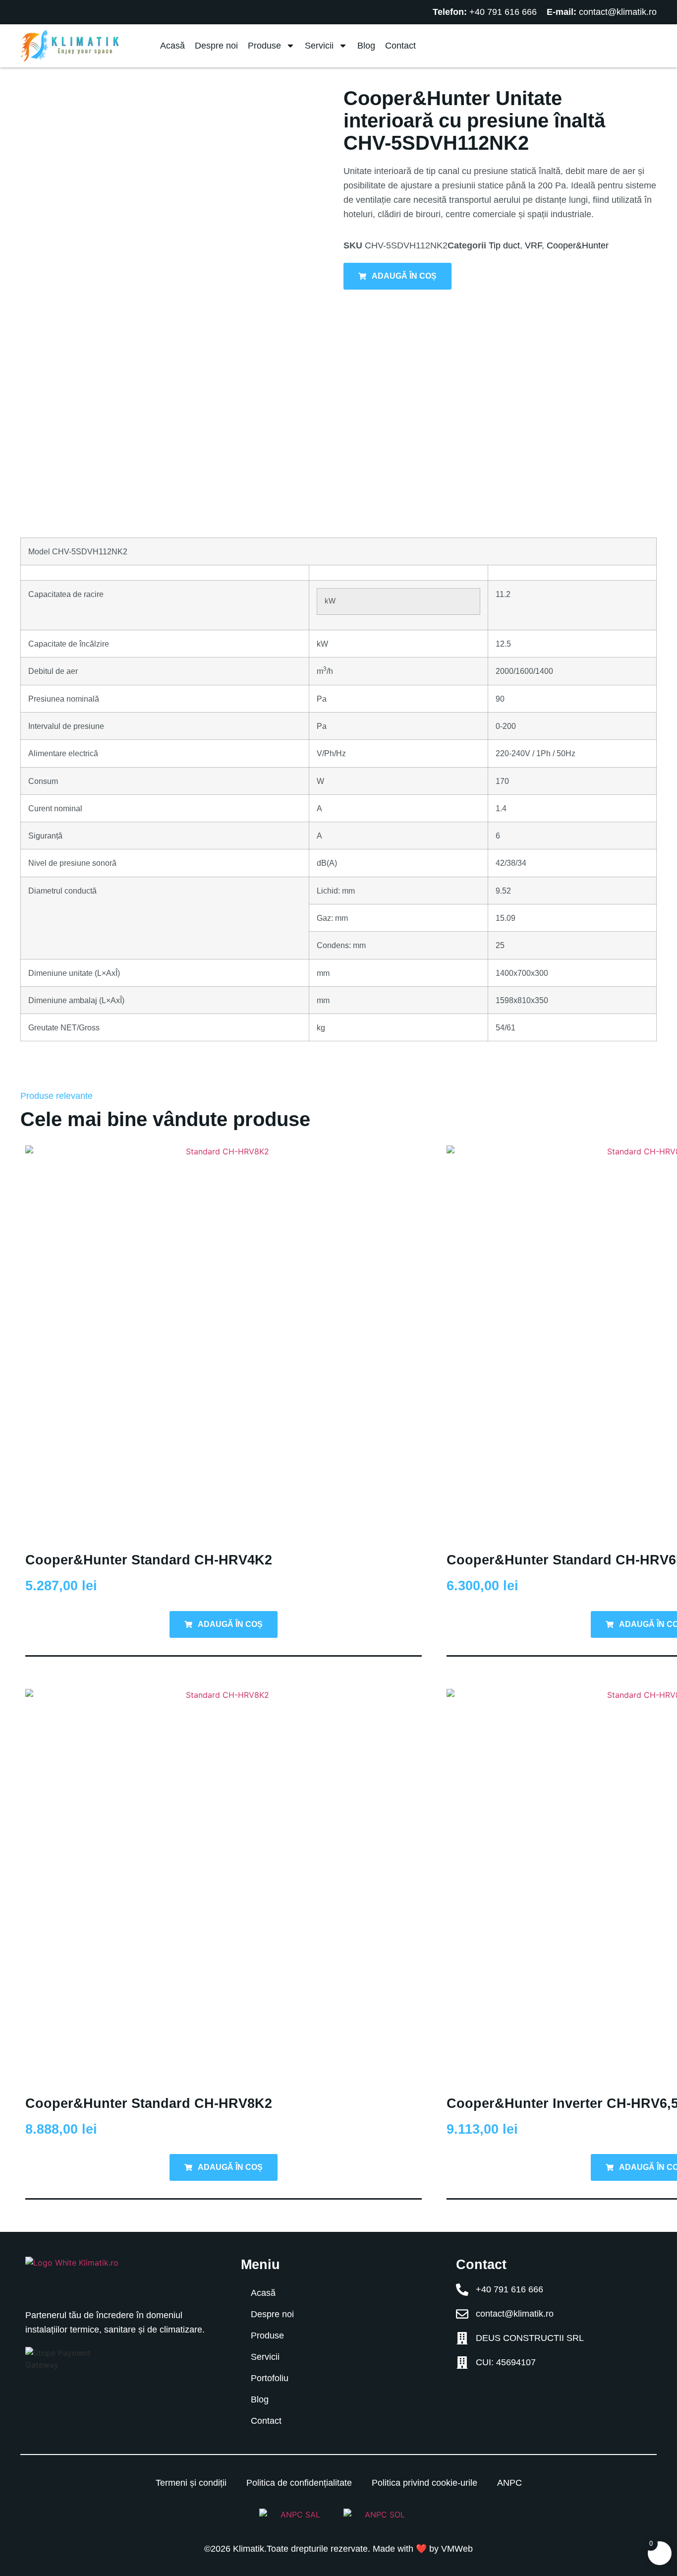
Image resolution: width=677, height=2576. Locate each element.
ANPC (509, 2483)
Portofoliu (270, 2378)
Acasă (172, 46)
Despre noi (216, 46)
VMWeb (457, 2549)
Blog (366, 46)
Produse (264, 46)
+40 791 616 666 (503, 12)
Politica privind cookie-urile (424, 2483)
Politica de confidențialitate (299, 2483)
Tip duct (504, 245)
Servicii (319, 46)
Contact (400, 46)
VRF (533, 245)
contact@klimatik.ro (618, 12)
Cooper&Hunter (578, 245)
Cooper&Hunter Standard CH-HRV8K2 (149, 2103)
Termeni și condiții (191, 2483)
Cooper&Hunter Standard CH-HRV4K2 (149, 1560)
